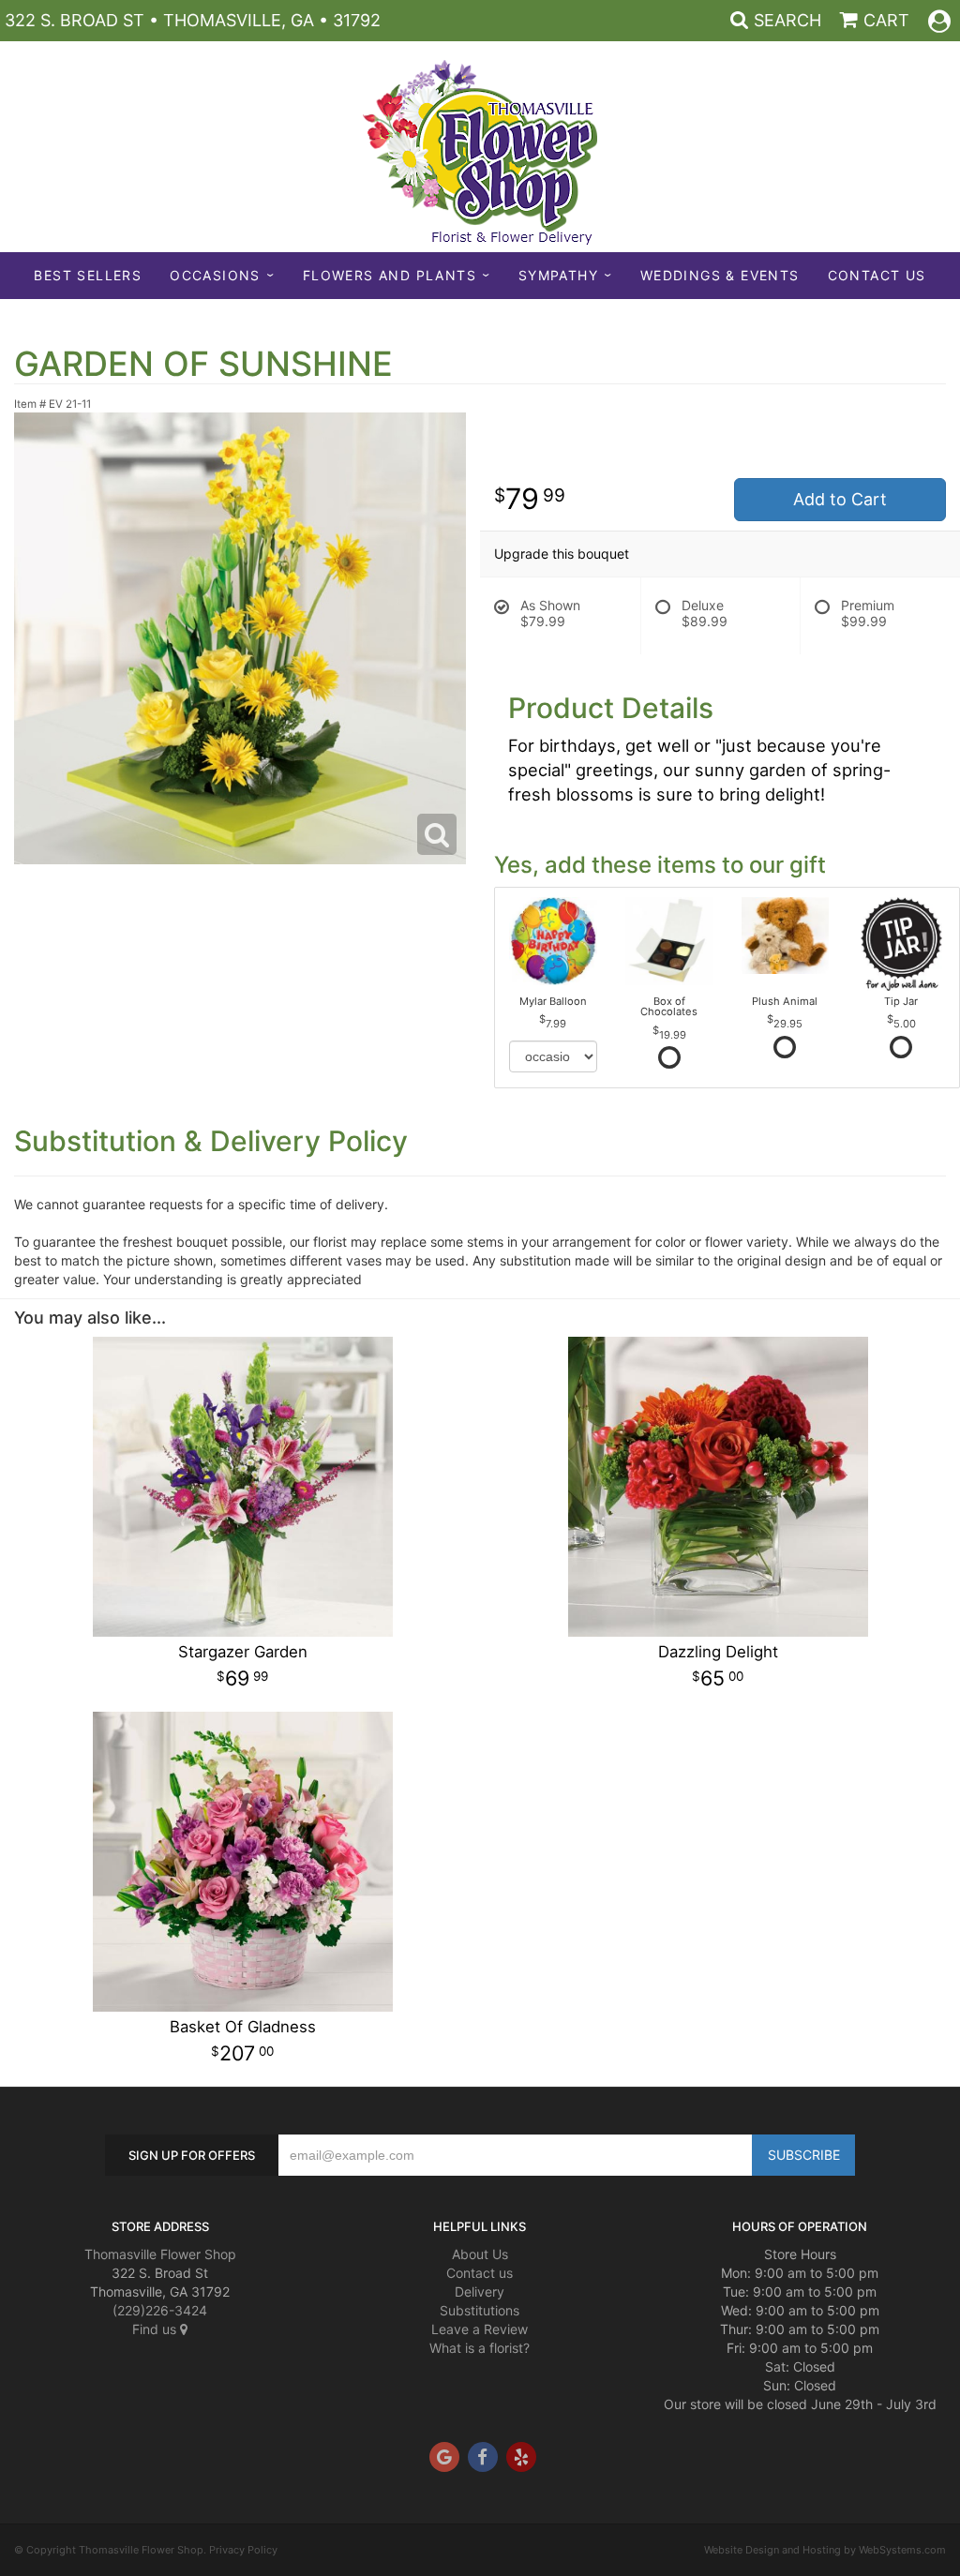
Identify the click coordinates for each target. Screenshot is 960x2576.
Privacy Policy (243, 2550)
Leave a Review (480, 2329)
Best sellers (88, 275)
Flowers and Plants (390, 275)
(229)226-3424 (160, 2310)
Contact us (480, 2273)
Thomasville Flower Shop (160, 2254)
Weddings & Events (720, 275)
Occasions (215, 275)
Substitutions (480, 2310)
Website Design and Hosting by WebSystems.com (825, 2550)
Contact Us (877, 275)
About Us (480, 2254)
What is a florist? (480, 2348)
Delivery (480, 2291)
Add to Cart (840, 499)
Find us (156, 2329)
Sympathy (558, 275)
